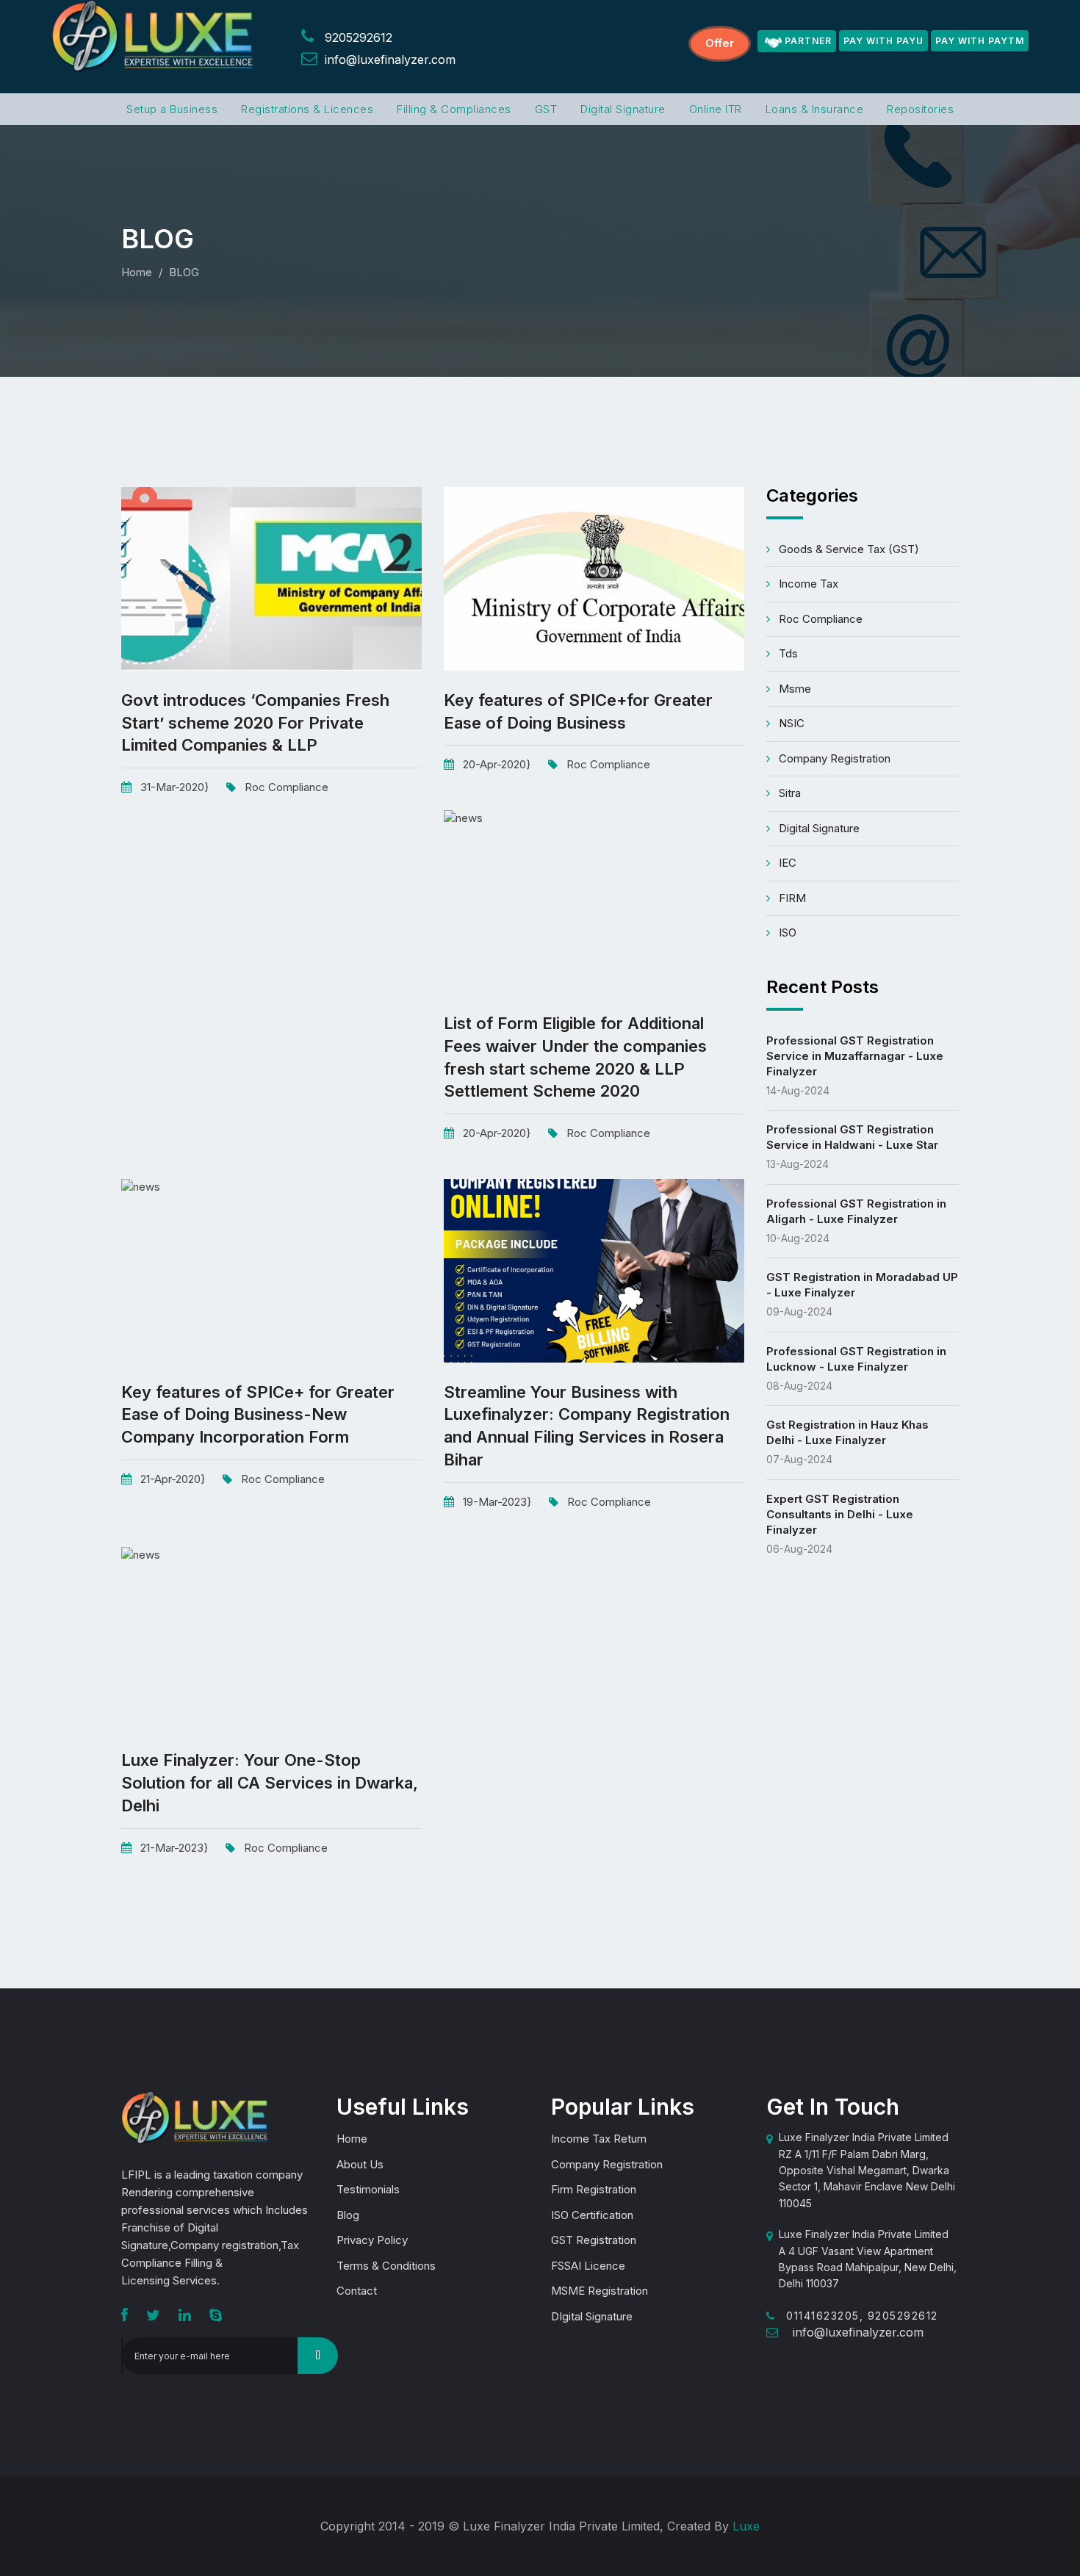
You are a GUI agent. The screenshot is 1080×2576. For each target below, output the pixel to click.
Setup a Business (172, 109)
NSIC (792, 723)
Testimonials (368, 2189)
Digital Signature (623, 109)
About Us (360, 2164)
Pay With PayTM (980, 41)
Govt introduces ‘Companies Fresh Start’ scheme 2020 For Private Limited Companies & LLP (255, 723)
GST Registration (594, 2240)
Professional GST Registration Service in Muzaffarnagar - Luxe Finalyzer (855, 1056)
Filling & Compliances (454, 109)
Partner (808, 41)
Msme (795, 689)
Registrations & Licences (307, 109)
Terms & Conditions (386, 2266)
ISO (788, 932)
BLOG (184, 272)
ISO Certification (592, 2215)
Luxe (746, 2526)
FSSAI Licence (588, 2266)
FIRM (792, 898)
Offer (720, 43)
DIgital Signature (592, 2316)
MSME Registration (600, 2291)
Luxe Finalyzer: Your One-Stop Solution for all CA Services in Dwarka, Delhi (270, 1783)
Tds (788, 653)
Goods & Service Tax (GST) (849, 549)
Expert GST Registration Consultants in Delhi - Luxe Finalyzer (840, 1514)
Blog (348, 2215)
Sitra (790, 793)
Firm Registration (594, 2189)
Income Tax (809, 584)
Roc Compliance (287, 787)
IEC (788, 863)
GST (546, 109)
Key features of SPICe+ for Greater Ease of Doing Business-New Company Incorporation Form (258, 1415)
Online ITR (716, 109)
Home (137, 272)
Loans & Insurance (815, 109)
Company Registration (835, 758)
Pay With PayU (883, 41)
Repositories (920, 109)
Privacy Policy (372, 2240)
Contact (357, 2291)
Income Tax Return (599, 2139)
